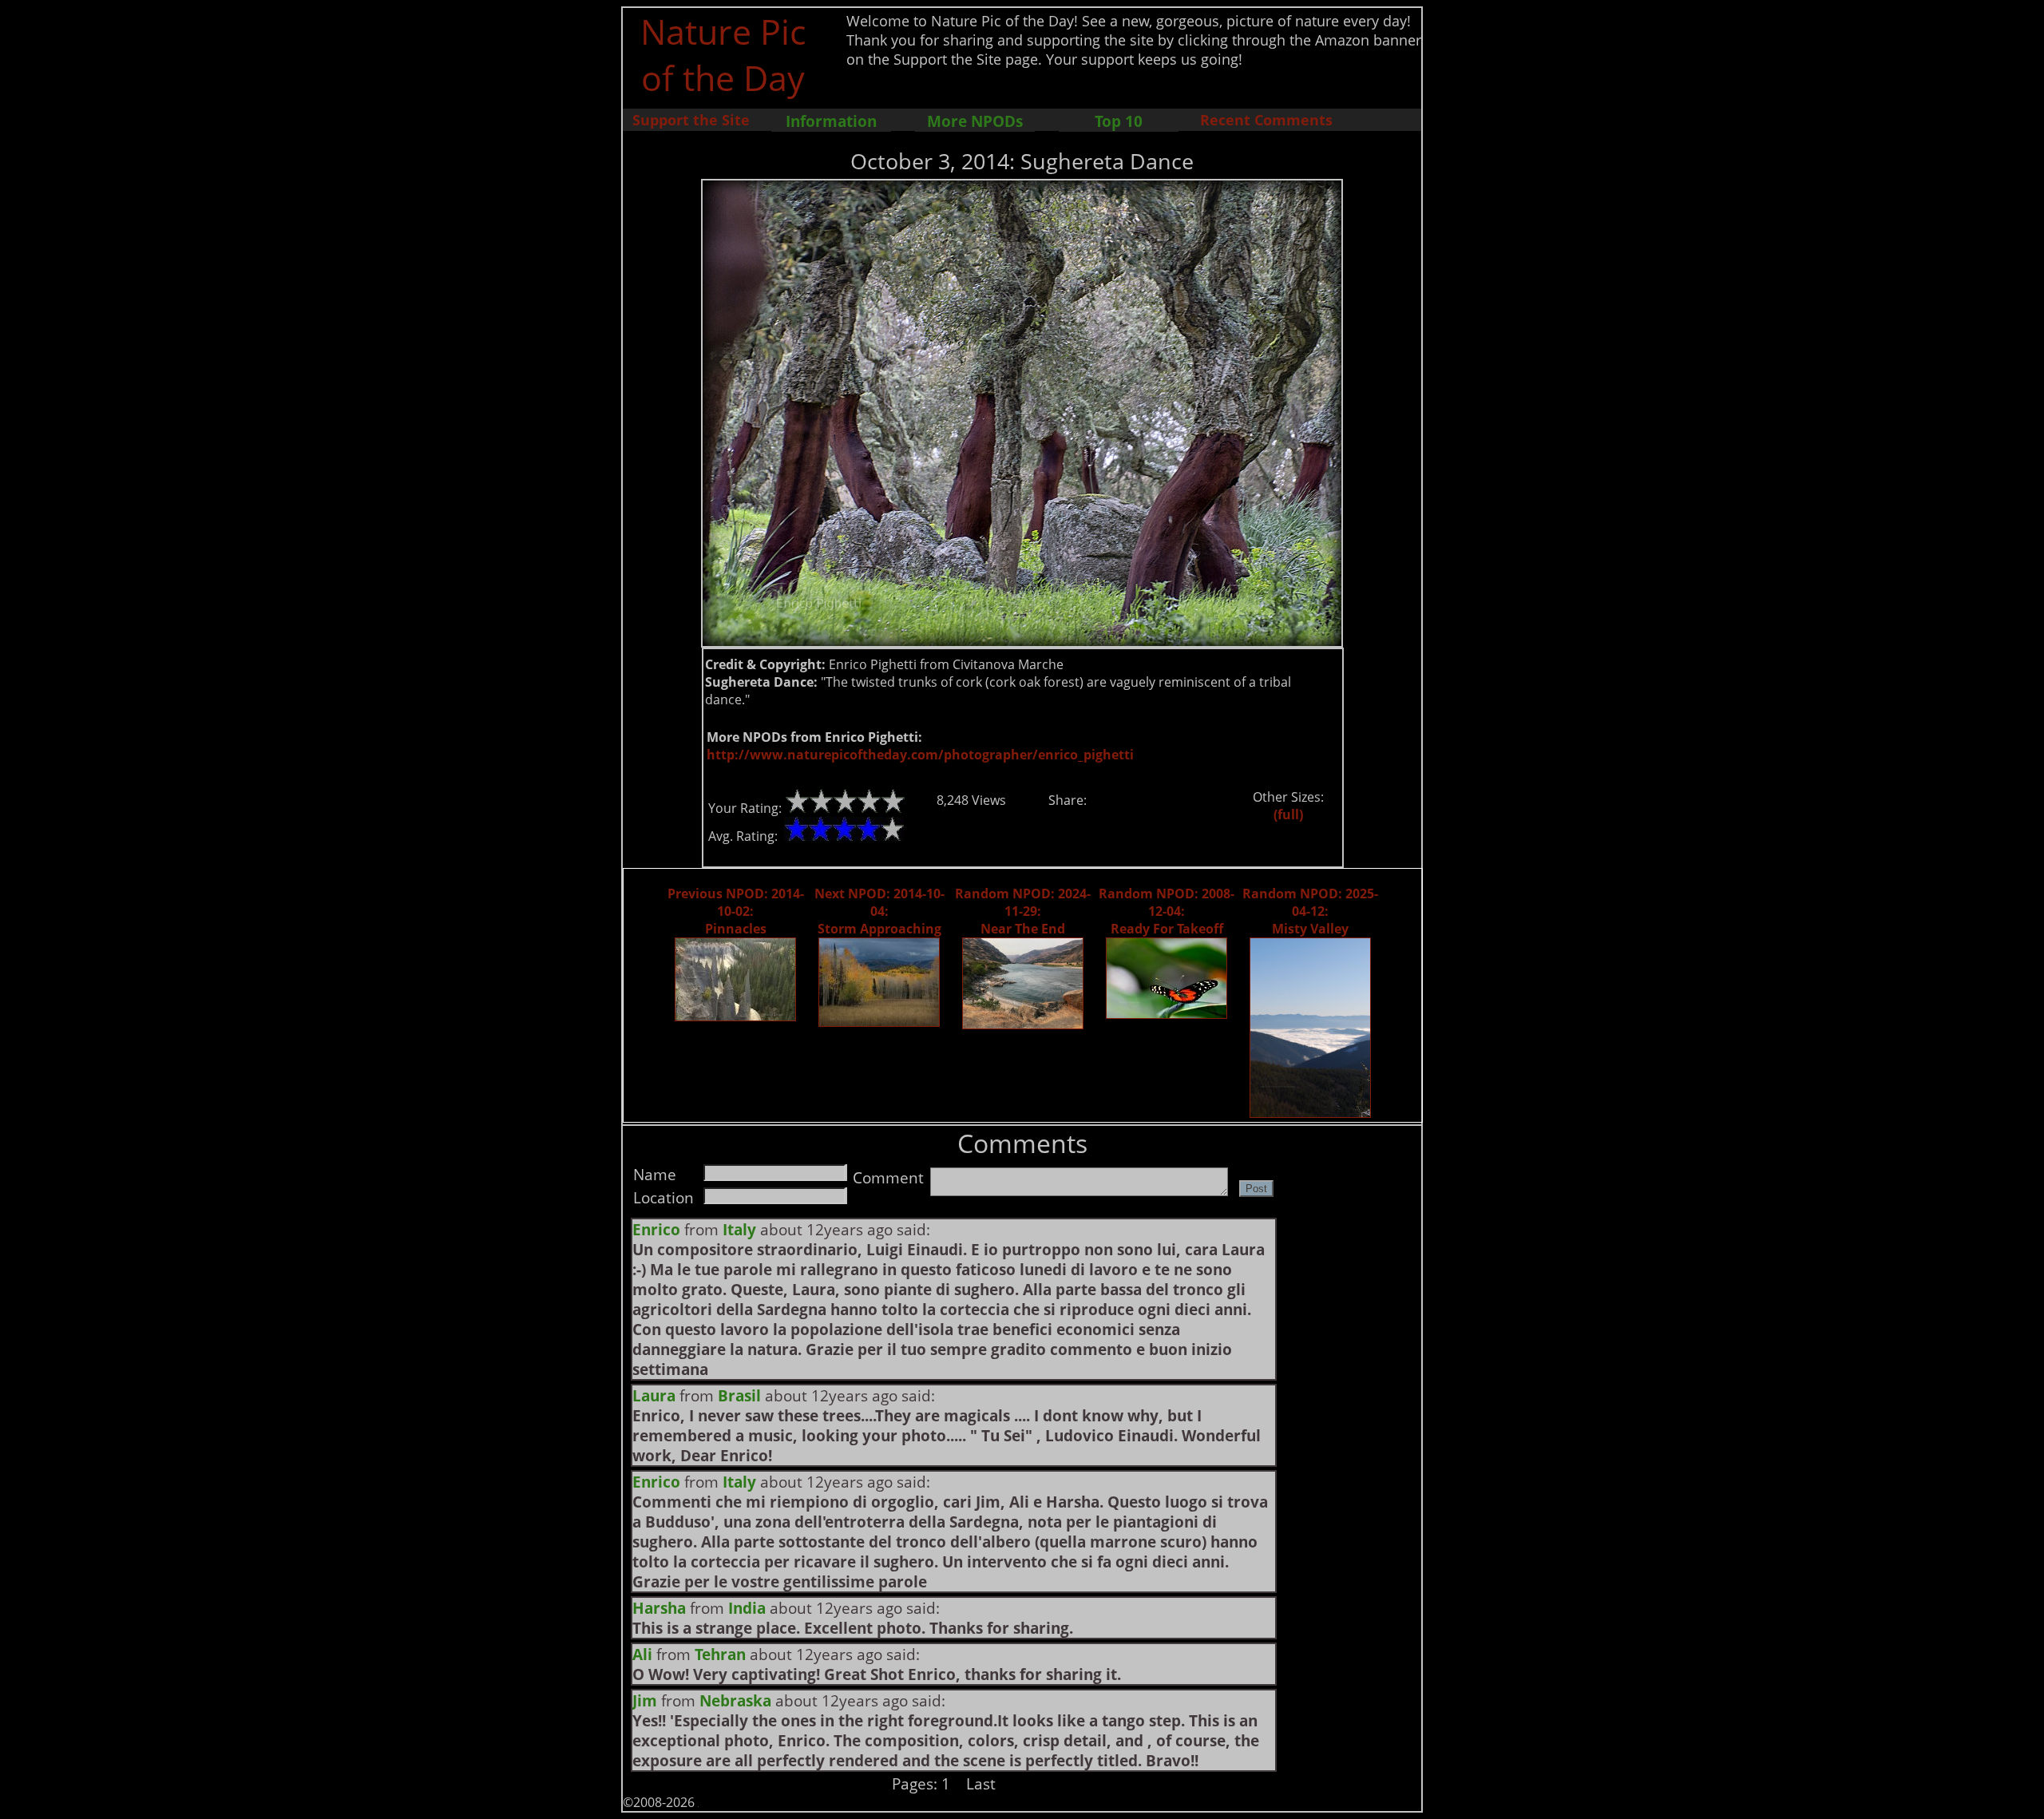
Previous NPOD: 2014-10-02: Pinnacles (736, 911)
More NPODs (975, 121)
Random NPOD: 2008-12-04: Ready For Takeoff (1167, 911)
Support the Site (691, 120)
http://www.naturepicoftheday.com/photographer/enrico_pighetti (920, 755)
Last (981, 1783)
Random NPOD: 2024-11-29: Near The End (1023, 911)
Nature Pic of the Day (723, 54)
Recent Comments (1266, 120)
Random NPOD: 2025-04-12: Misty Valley (1310, 911)
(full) (1288, 814)
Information (831, 121)
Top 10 (1119, 121)
